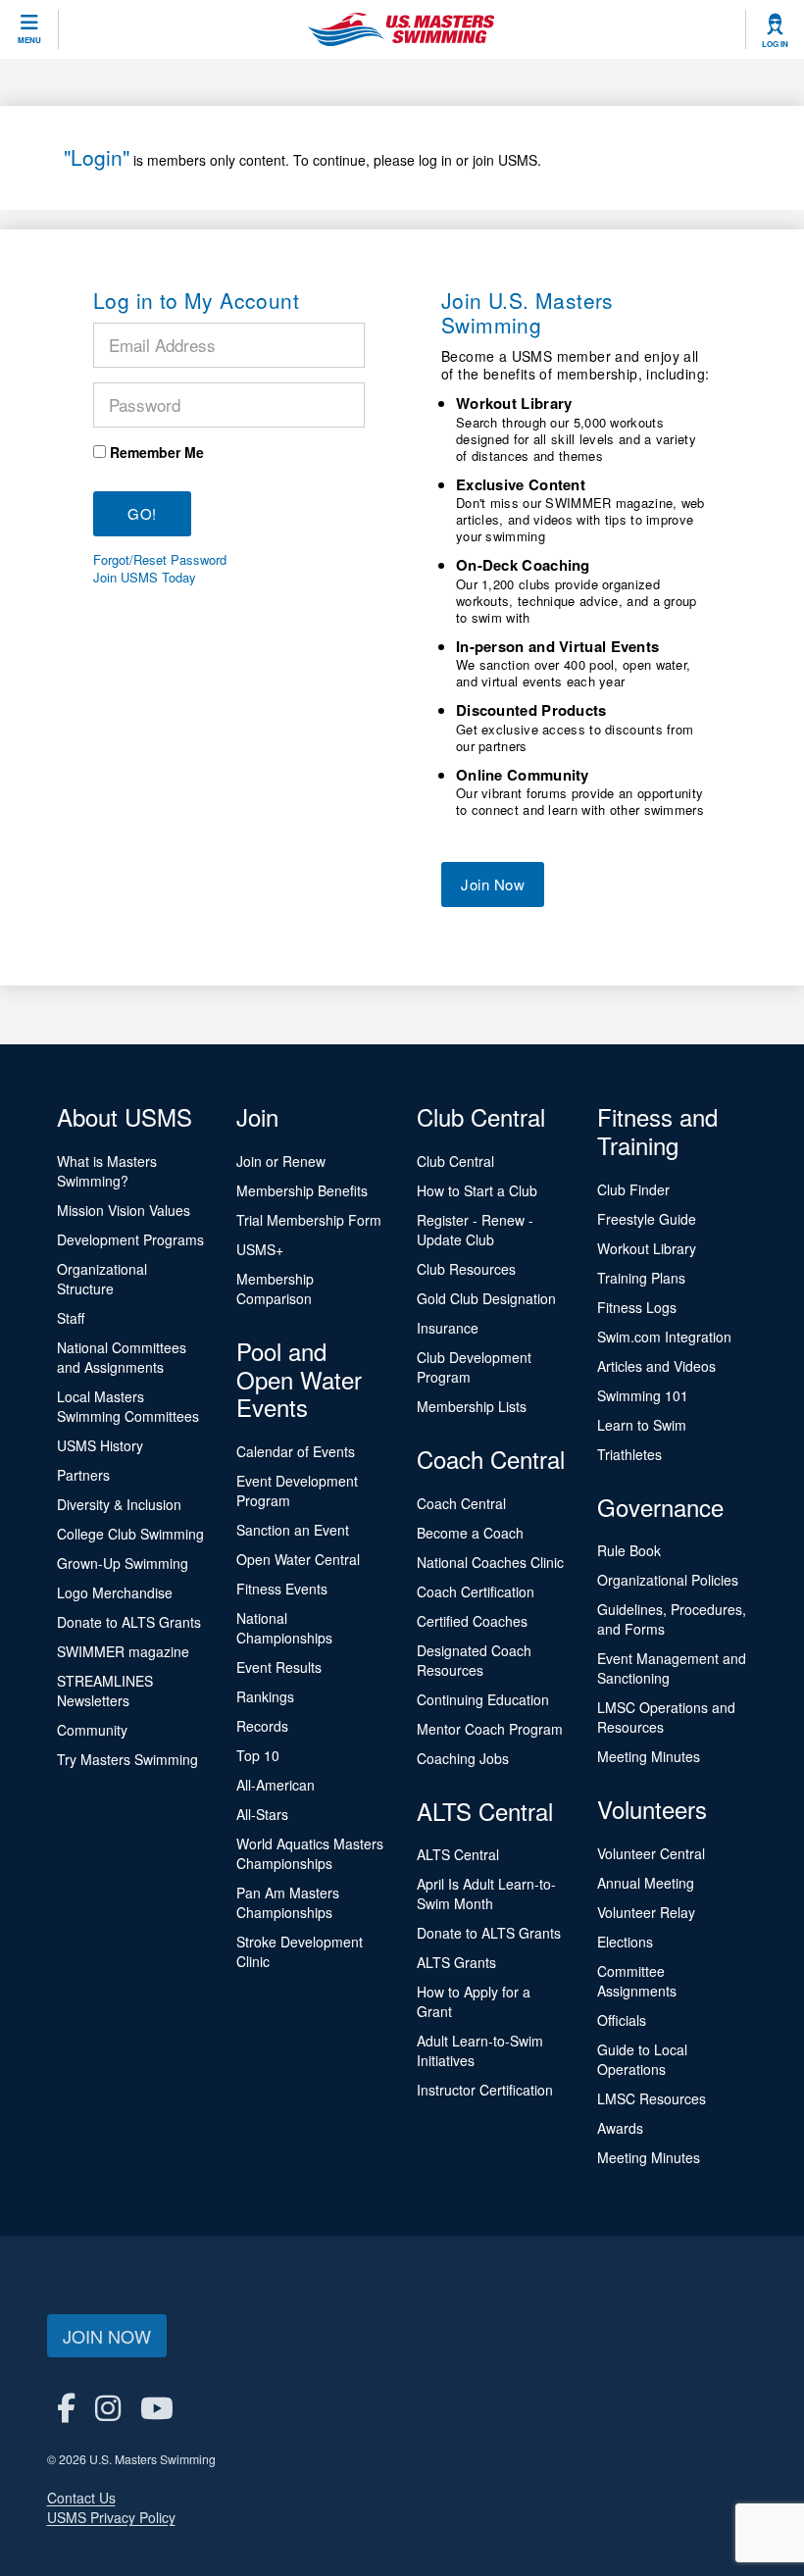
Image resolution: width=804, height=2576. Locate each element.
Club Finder (633, 1189)
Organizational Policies (668, 1580)
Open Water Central (298, 1559)
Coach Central (461, 1503)
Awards (620, 2128)
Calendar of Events (296, 1451)
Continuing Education (483, 1699)
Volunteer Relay (646, 1912)
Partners (83, 1475)
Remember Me (157, 452)
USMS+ (260, 1249)
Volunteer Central (651, 1853)
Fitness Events (282, 1589)
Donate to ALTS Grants (129, 1622)
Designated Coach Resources (474, 1660)
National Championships (284, 1628)
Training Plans (641, 1278)
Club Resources (466, 1269)
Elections (625, 1942)
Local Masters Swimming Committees (128, 1406)
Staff (71, 1318)
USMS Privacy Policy (111, 2517)
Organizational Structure (102, 1279)
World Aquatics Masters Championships (310, 1853)
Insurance (448, 1328)
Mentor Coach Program (490, 1729)
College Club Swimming (130, 1534)
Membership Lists (472, 1406)
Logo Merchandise (115, 1592)
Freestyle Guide (647, 1219)
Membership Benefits (302, 1190)
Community (92, 1730)
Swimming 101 (643, 1395)
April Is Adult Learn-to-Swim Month (486, 1894)
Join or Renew (281, 1161)
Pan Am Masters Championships (288, 1902)
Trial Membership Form (309, 1220)
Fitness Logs (637, 1307)
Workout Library (647, 1248)
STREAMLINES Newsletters (105, 1691)
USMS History (100, 1445)
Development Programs (130, 1239)
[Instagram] (108, 2407)
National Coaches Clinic (490, 1562)
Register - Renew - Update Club (475, 1230)
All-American (276, 1785)
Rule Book (629, 1550)
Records (262, 1726)
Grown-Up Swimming (123, 1563)
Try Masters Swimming (127, 1759)
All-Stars (262, 1814)
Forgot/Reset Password (160, 560)
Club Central (455, 1161)
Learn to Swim (642, 1425)
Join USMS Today (145, 578)
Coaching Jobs (463, 1758)
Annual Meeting (646, 1883)
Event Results (279, 1667)
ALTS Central (458, 1854)
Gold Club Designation (486, 1298)
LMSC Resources (652, 2098)
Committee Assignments (637, 1981)
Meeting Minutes (649, 1756)
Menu (29, 40)
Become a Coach (470, 1533)
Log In (775, 44)
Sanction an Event (293, 1530)
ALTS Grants (456, 1962)
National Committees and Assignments (122, 1357)
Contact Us (81, 2498)
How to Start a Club (477, 1190)
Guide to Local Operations (642, 2059)
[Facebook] (66, 2407)
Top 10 (258, 1755)
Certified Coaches (472, 1621)
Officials (622, 2020)
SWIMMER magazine (123, 1651)
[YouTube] (157, 2407)
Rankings (265, 1696)
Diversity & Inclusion (119, 1504)
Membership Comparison (275, 1288)
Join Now (493, 884)
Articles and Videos (656, 1366)
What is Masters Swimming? (107, 1171)
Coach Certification (476, 1591)
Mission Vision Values (124, 1210)
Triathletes (629, 1454)
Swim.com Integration (664, 1337)
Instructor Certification (485, 2090)
